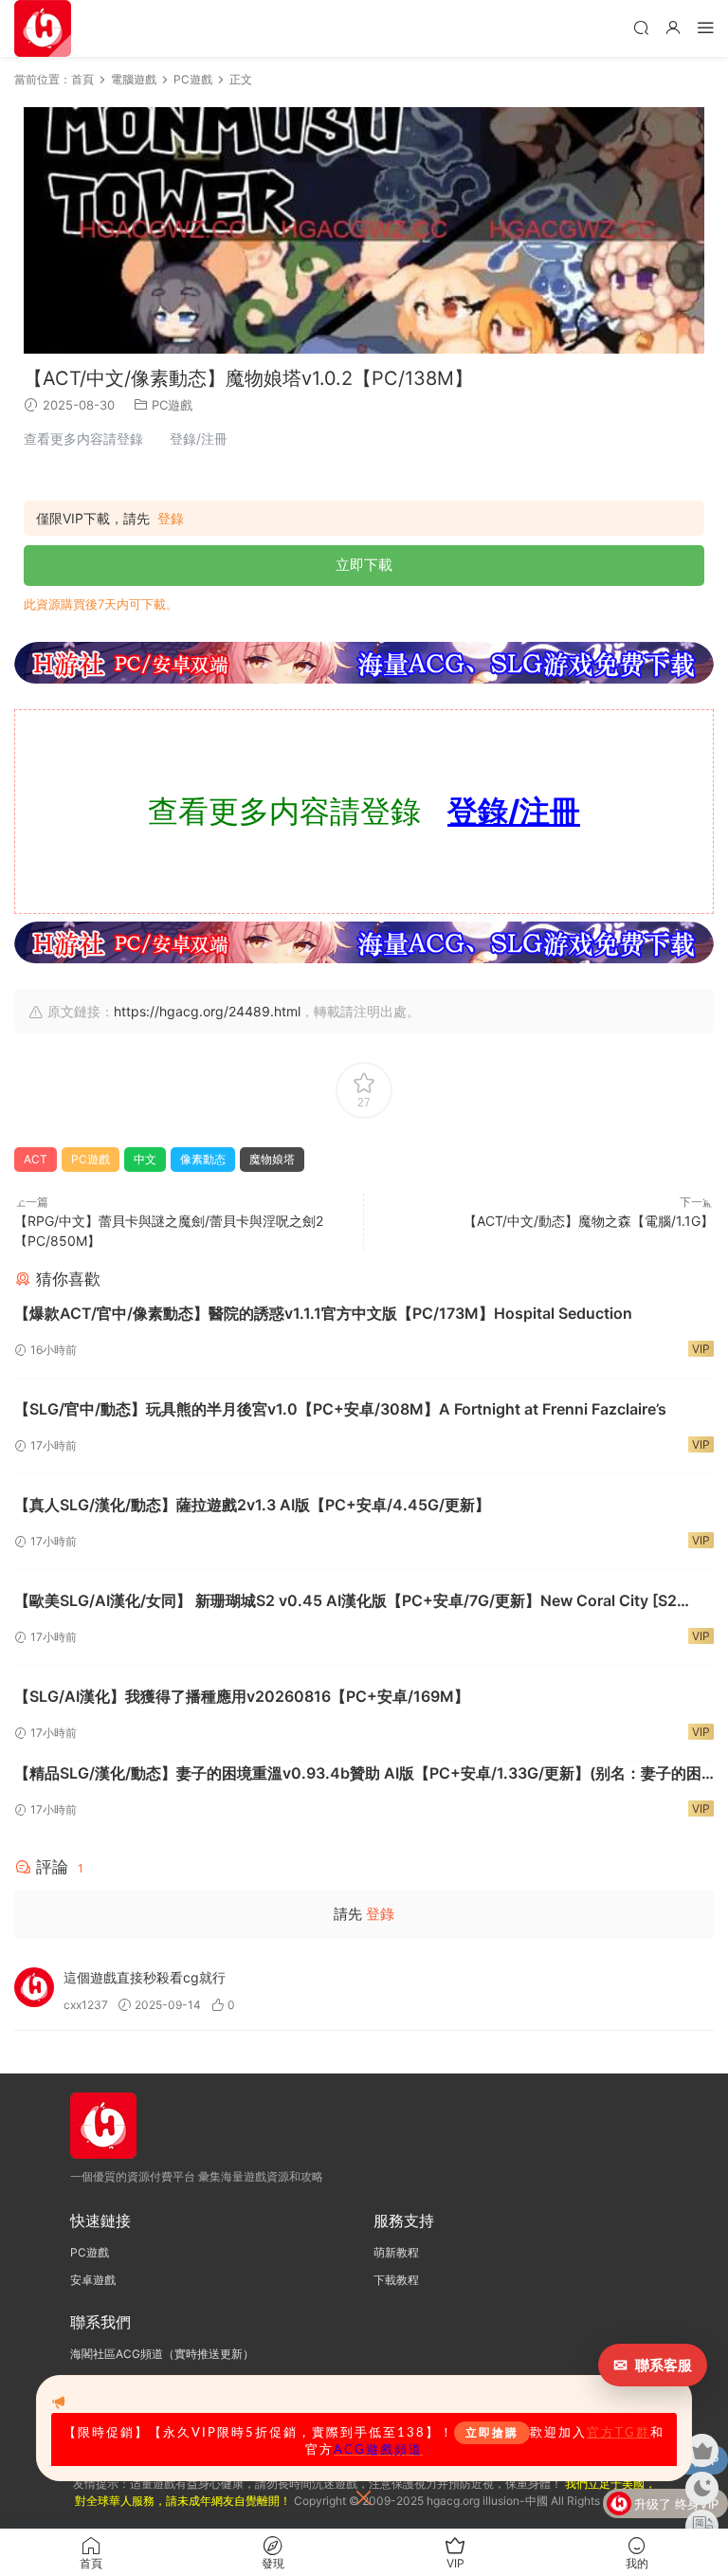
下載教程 (396, 2280)
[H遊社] (364, 663)
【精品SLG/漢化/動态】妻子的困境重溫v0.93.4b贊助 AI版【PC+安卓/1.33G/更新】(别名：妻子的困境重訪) (358, 1774)
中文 (145, 1159)
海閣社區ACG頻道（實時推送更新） (162, 2354)
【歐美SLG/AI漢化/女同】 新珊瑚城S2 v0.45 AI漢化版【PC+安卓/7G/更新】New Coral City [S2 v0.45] (346, 1601)
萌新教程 (396, 2252)
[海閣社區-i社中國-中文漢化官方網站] (43, 28)
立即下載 (364, 565)
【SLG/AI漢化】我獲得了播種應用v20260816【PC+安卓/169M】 (242, 1696)
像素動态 (203, 1159)
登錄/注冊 (514, 811)
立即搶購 (492, 2433)
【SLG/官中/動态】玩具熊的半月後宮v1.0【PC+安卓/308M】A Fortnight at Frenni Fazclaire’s (340, 1409)
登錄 (171, 519)
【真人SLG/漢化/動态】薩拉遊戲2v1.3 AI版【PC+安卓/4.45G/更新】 (252, 1505)
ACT (36, 1159)
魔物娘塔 (272, 1159)
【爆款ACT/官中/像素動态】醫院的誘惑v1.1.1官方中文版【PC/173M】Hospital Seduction (323, 1313)
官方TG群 (619, 2433)
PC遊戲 (172, 405)
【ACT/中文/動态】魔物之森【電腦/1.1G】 (589, 1221)
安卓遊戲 (93, 2280)
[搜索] (641, 27)
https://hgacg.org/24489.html (207, 1011)
